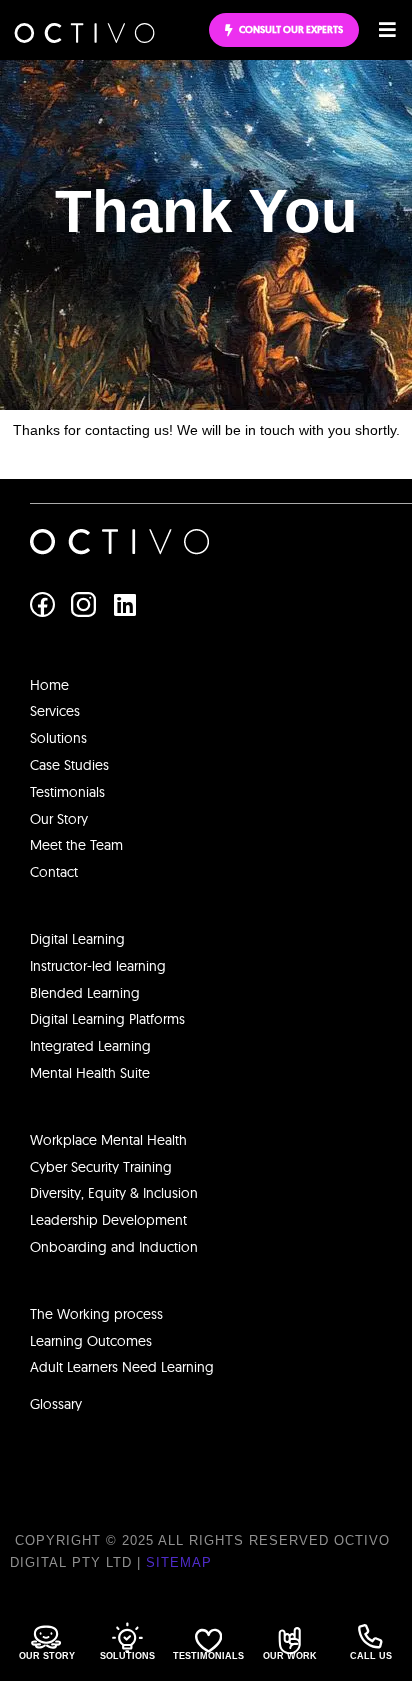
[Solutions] (127, 1637)
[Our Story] (46, 1637)
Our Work (290, 1656)
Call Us (371, 1656)
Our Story (47, 1656)
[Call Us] (370, 1636)
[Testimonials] (208, 1640)
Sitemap (179, 1562)
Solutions (127, 1656)
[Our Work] (289, 1640)
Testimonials (208, 1656)
